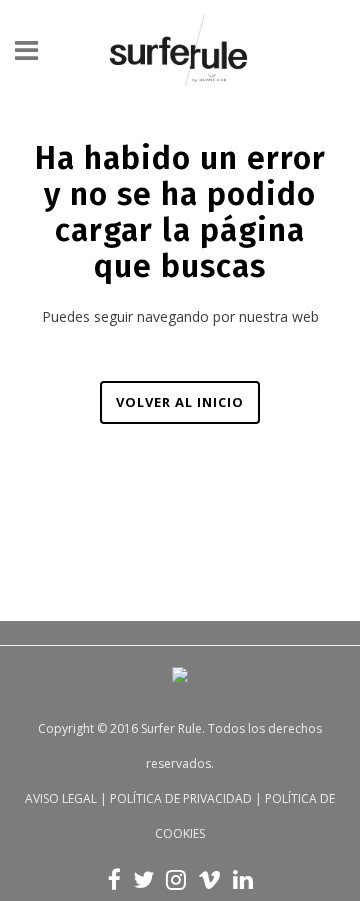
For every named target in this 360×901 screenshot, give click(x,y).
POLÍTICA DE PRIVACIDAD (181, 798)
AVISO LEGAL (61, 798)
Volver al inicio (180, 402)
